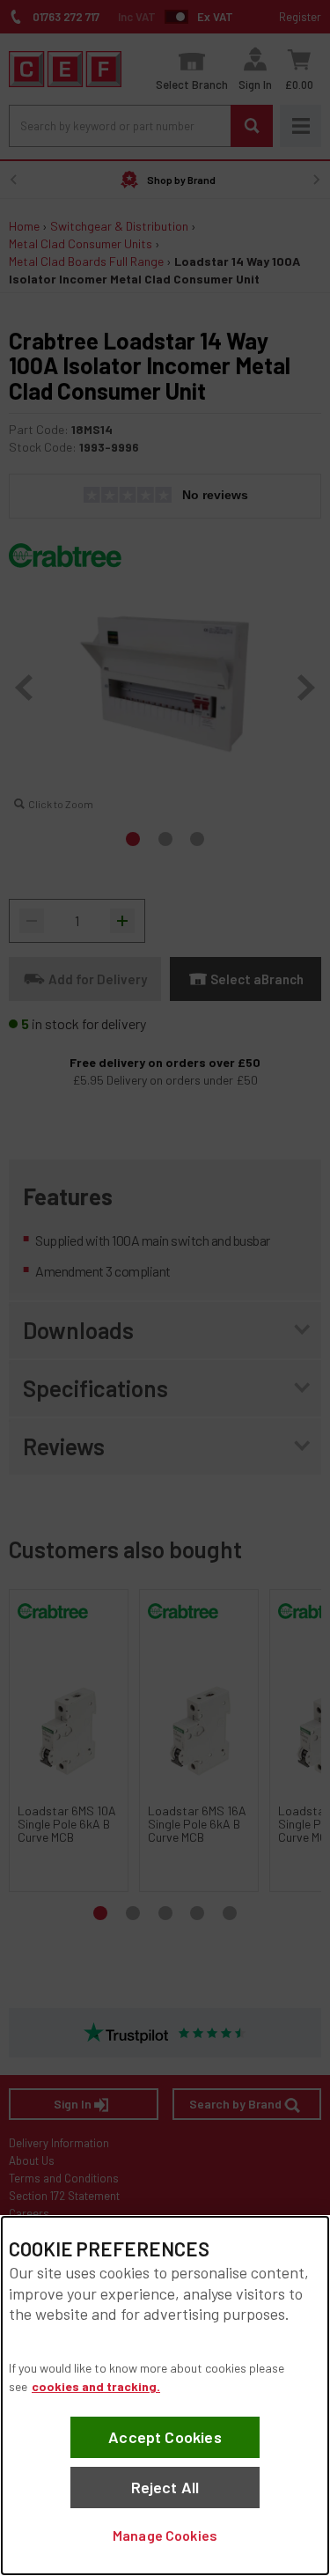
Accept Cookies (165, 2437)
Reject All (165, 2487)
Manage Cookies (165, 2535)
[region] (165, 2396)
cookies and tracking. (96, 2386)
